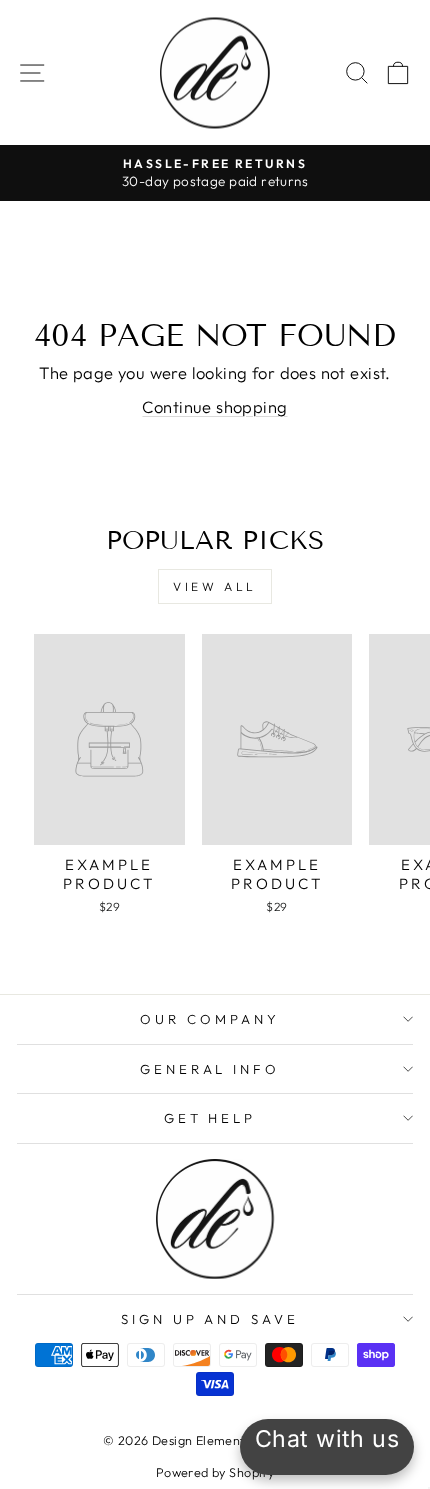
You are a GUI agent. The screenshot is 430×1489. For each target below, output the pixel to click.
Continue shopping (214, 406)
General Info (210, 1069)
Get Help (210, 1118)
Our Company (210, 1019)
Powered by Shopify (215, 1472)
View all (215, 586)
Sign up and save (210, 1319)
